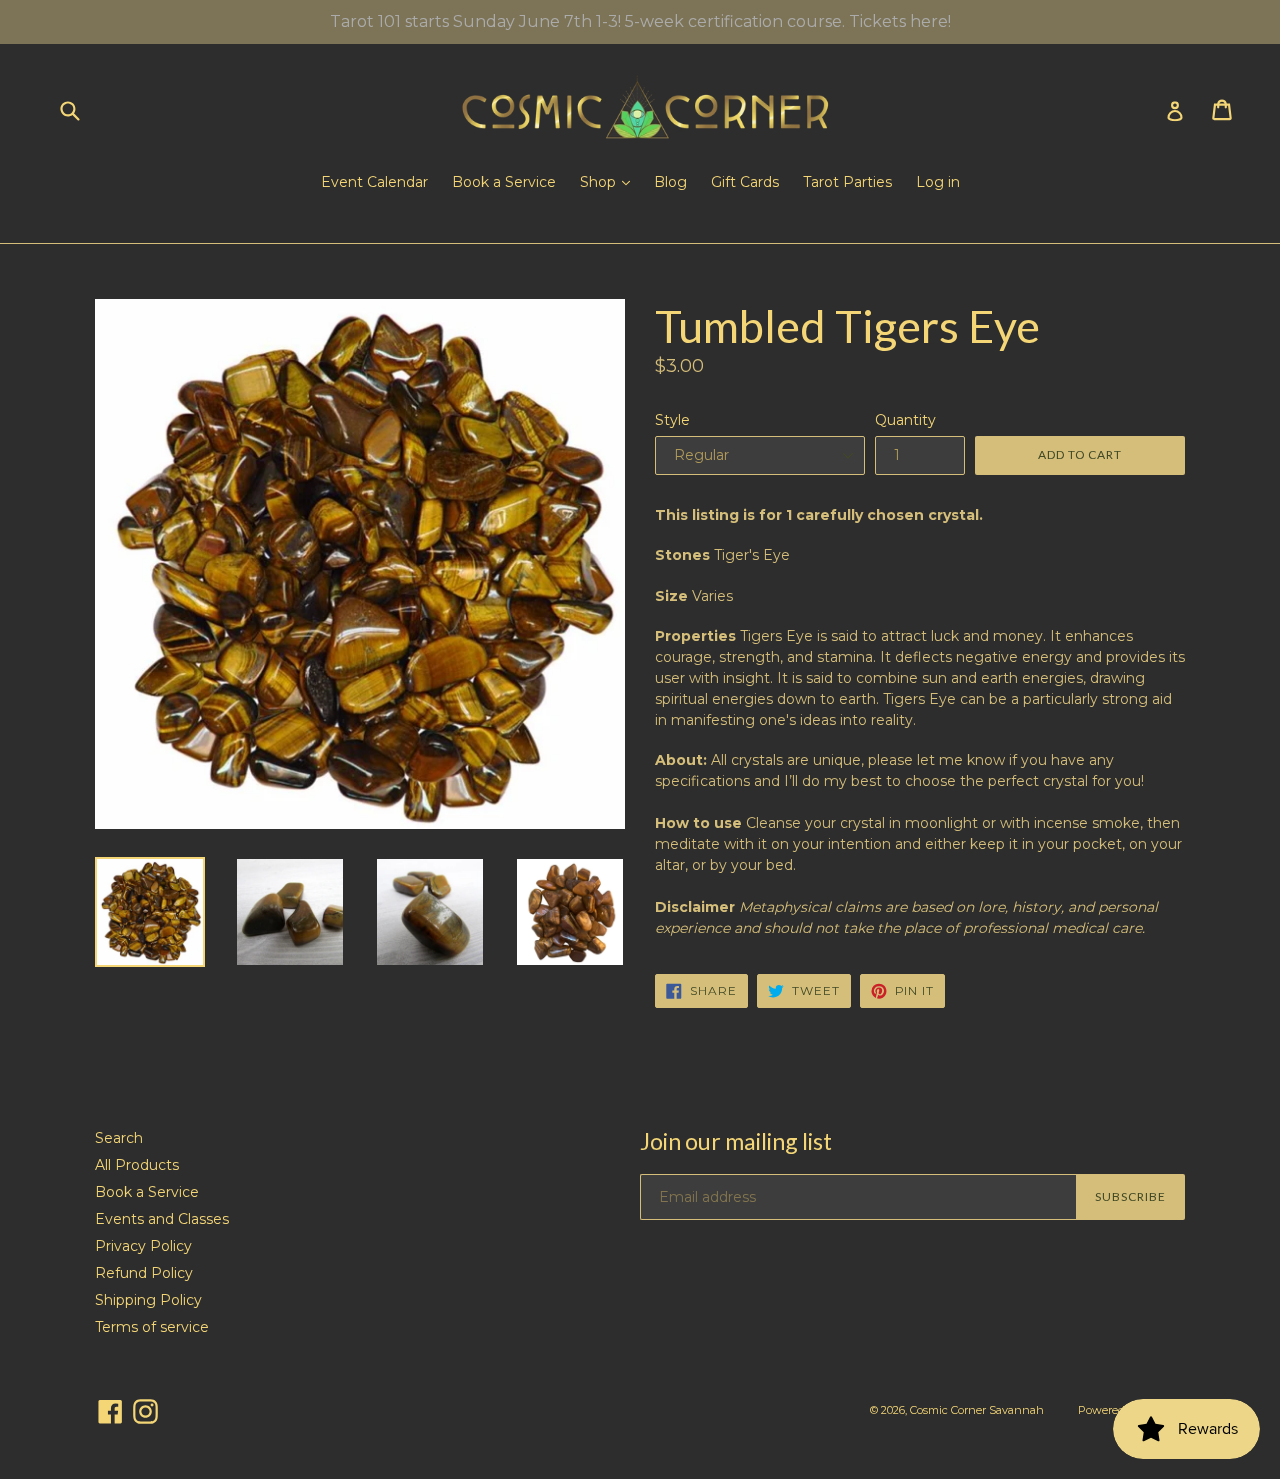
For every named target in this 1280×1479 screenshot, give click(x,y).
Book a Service (504, 182)
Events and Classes (162, 1219)
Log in (938, 182)
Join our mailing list (736, 1141)
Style (672, 420)
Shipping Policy (148, 1300)
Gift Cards (745, 182)
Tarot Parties (847, 182)
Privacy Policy (143, 1246)
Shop (600, 182)
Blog (670, 182)
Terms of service (152, 1327)
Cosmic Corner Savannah (977, 1410)
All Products (137, 1165)
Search (119, 1138)
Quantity (905, 420)
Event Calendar (374, 182)
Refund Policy (144, 1273)
